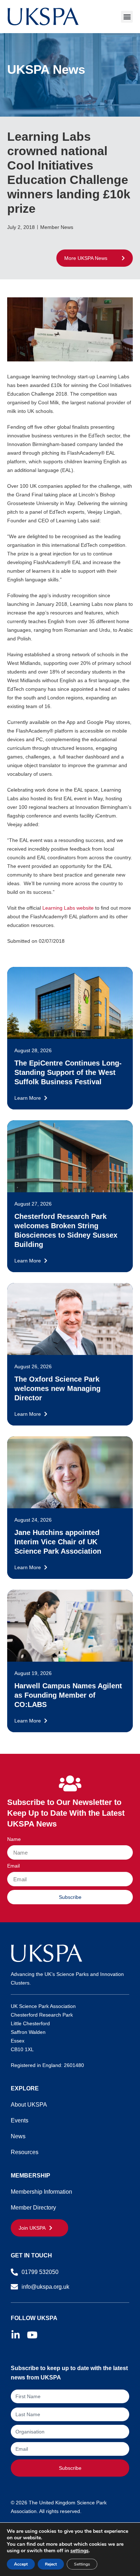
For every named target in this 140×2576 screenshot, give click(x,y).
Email (13, 1866)
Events (20, 2120)
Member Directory (33, 2208)
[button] (127, 17)
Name (14, 1839)
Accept (21, 2564)
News (18, 2136)
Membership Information (41, 2192)
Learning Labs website (68, 908)
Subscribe (70, 2468)
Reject (51, 2564)
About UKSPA (29, 2105)
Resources (25, 2152)
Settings (82, 2564)
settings (80, 2551)
